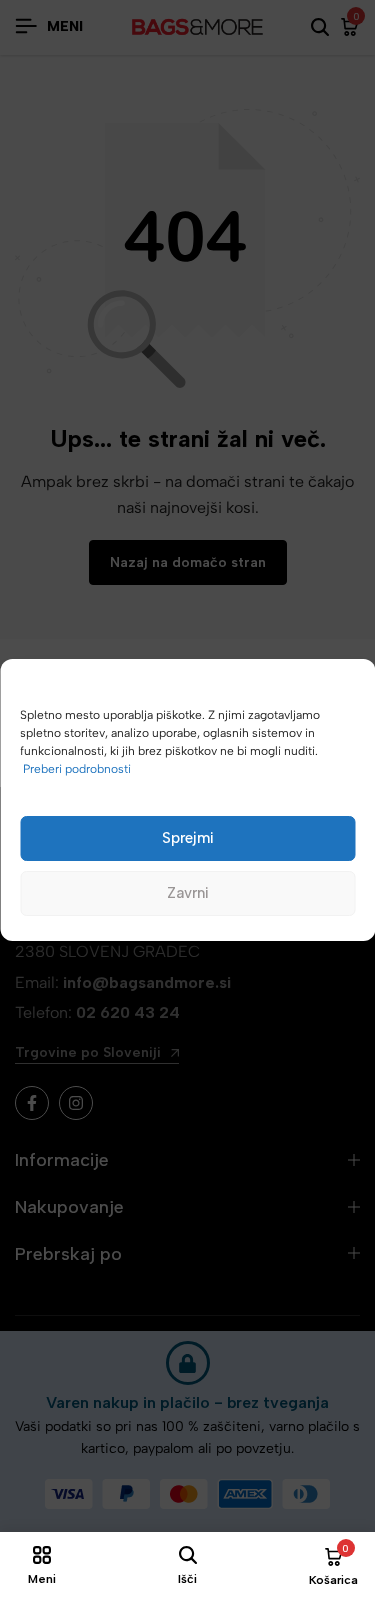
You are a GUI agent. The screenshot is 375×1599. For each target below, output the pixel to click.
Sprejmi (188, 838)
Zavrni (188, 893)
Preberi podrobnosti (77, 769)
